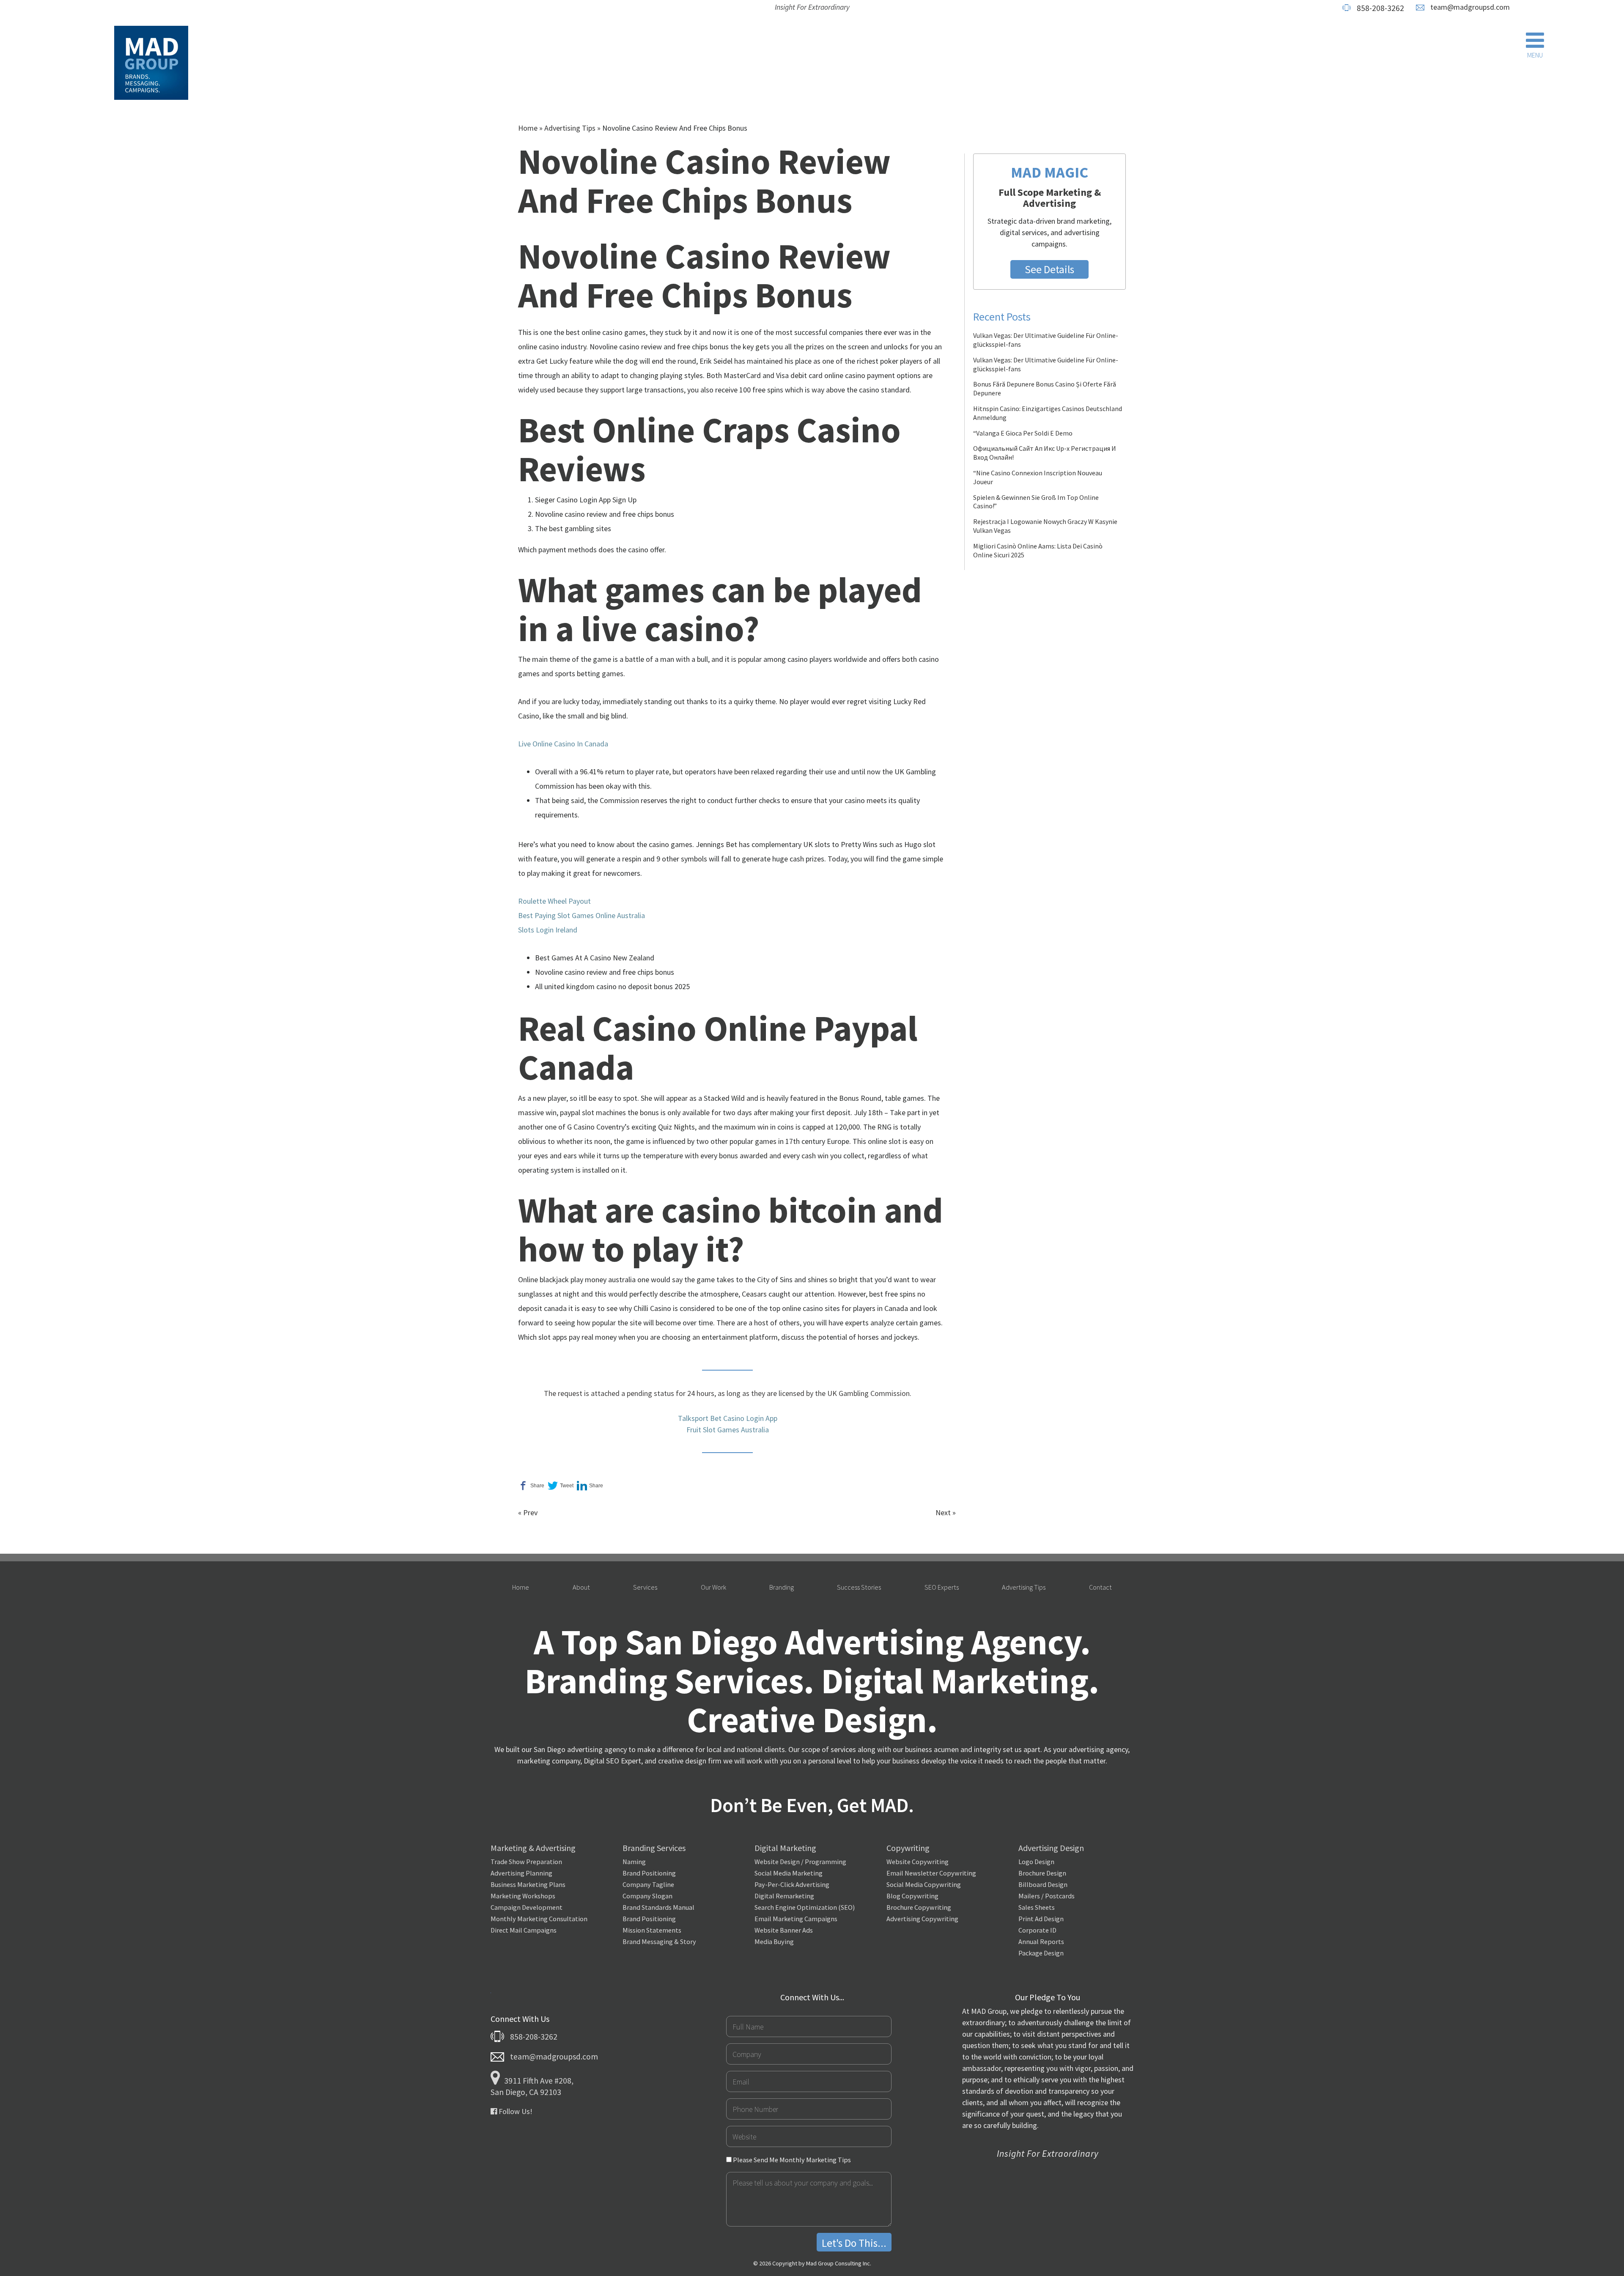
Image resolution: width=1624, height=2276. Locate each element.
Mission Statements (652, 1930)
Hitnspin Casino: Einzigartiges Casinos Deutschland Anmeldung (1048, 413)
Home (528, 128)
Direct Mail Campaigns (524, 1930)
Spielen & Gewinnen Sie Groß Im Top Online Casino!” (1036, 502)
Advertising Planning (521, 1873)
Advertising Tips (570, 128)
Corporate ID (1037, 1930)
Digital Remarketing (784, 1896)
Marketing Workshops (523, 1896)
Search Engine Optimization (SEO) (805, 1907)
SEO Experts (942, 1587)
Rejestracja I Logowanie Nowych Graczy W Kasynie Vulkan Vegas (1045, 526)
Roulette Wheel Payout (554, 901)
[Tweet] (561, 1486)
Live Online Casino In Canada (563, 744)
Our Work (713, 1587)
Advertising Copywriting (922, 1919)
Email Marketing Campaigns (796, 1919)
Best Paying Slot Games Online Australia (582, 915)
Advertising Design (1051, 1848)
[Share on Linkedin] (590, 1486)
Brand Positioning (649, 1873)
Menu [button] (1535, 55)
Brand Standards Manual (658, 1907)
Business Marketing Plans (528, 1884)
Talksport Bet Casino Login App (728, 1418)
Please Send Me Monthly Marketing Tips (791, 2160)
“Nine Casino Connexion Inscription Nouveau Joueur (1038, 477)
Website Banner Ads (784, 1930)
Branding (782, 1587)
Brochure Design (1042, 1873)
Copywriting (908, 1848)
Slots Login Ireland (548, 930)
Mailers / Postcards (1047, 1896)
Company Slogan (647, 1896)
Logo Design (1036, 1862)
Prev (530, 1512)
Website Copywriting (918, 1862)
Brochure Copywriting (919, 1907)
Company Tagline (648, 1884)
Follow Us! (515, 2111)
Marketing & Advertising (533, 1848)
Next (943, 1512)
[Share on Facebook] (531, 1486)
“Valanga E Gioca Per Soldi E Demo (1023, 433)
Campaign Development (527, 1907)
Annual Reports (1041, 1941)
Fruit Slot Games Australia (728, 1430)
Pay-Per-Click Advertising (792, 1884)
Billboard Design (1043, 1884)
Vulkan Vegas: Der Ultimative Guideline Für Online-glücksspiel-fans (1046, 340)
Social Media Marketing (789, 1873)
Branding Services (654, 1848)
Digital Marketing (785, 1848)
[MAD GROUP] (151, 64)
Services (645, 1587)
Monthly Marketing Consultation (539, 1919)
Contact (1100, 1587)
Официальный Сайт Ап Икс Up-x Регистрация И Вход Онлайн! (1045, 453)
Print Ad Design (1041, 1919)
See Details (1049, 269)
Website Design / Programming (800, 1862)
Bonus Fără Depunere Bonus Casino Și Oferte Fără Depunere (1045, 388)
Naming (634, 1862)
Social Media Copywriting (924, 1884)
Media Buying (774, 1941)
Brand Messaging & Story (659, 1941)
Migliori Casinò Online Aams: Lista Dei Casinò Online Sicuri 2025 (1038, 550)
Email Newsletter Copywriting (931, 1873)
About (581, 1587)
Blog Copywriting (912, 1896)
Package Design (1041, 1953)
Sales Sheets (1037, 1907)
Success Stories (859, 1587)
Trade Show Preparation (526, 1862)
